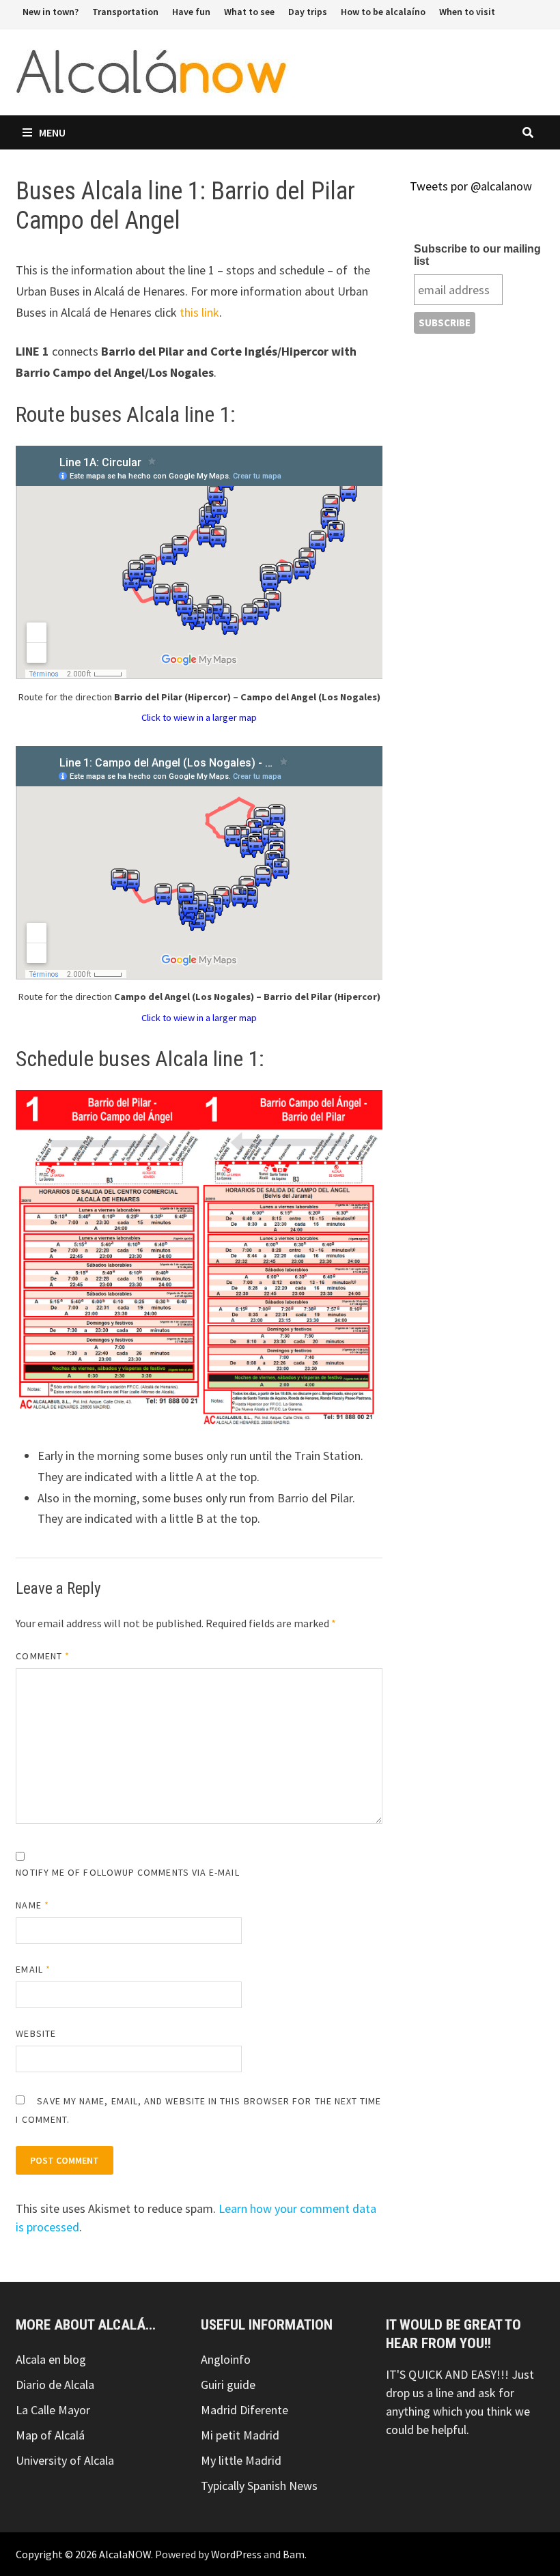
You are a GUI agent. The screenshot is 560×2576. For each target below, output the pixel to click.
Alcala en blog (51, 2359)
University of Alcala (65, 2460)
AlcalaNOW (125, 2554)
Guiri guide (228, 2385)
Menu (52, 132)
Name (32, 1905)
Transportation (125, 12)
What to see (249, 12)
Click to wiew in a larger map (199, 717)
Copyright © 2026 (57, 2554)
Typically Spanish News (259, 2486)
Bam (294, 2554)
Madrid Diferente (244, 2410)
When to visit (467, 12)
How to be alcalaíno (383, 12)
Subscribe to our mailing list (477, 255)
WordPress (236, 2554)
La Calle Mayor (53, 2410)
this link (199, 312)
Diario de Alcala (55, 2385)
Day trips (308, 12)
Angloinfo (226, 2359)
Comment (43, 1656)
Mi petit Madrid (240, 2435)
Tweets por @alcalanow (471, 186)
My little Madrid (241, 2460)
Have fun (191, 12)
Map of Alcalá (50, 2435)
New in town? (51, 12)
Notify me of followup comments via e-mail (127, 1872)
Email (33, 1969)
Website (36, 2033)
